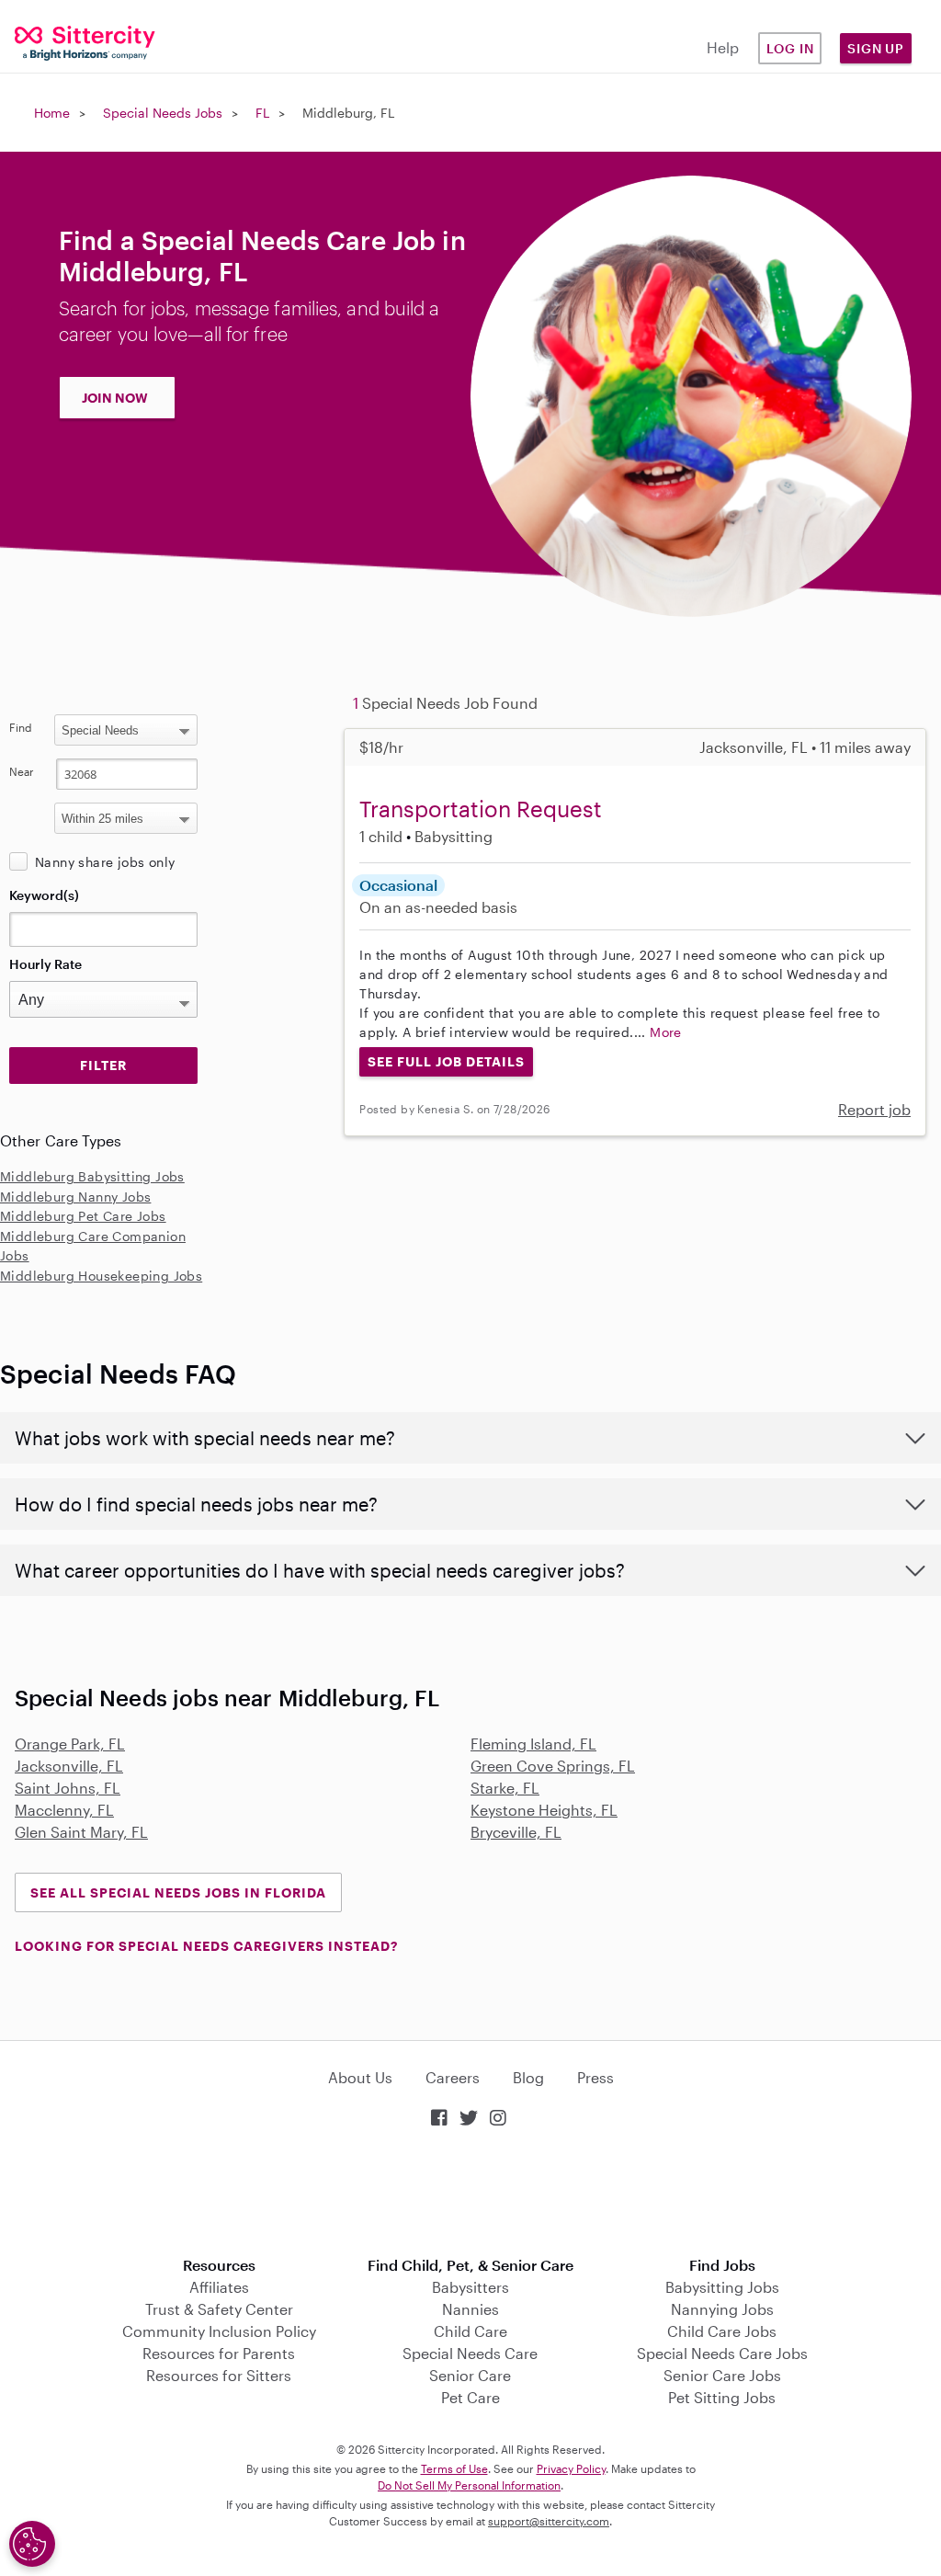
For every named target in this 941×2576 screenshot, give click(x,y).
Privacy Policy (571, 2468)
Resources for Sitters (219, 2375)
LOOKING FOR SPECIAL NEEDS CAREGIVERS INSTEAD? (206, 1946)
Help (723, 47)
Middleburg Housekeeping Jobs (101, 1276)
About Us (360, 2077)
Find (21, 727)
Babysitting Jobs (722, 2287)
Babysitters (470, 2287)
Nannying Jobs (722, 2309)
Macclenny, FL (64, 1810)
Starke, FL (505, 1788)
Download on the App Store (470, 2194)
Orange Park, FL (70, 1744)
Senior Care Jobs (722, 2375)
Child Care (470, 2331)
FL (262, 113)
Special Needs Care (470, 2353)
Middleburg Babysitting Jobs (92, 1176)
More (666, 1032)
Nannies (470, 2309)
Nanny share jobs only (105, 862)
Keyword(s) (44, 895)
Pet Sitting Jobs (722, 2397)
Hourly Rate (45, 964)
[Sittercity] (79, 42)
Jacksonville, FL (69, 1766)
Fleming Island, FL (533, 1744)
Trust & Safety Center (219, 2309)
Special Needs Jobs (163, 113)
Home (52, 113)
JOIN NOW (115, 398)
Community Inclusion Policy (219, 2331)
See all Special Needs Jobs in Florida (178, 1892)
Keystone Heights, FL (544, 1810)
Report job (874, 1109)
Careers (453, 2077)
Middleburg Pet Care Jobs (83, 1216)
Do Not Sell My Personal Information (469, 2485)
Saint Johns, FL (68, 1788)
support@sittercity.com (549, 2521)
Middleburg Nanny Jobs (75, 1197)
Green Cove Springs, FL (553, 1766)
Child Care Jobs (722, 2331)
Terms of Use (454, 2468)
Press (595, 2077)
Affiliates (219, 2287)
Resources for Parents (219, 2353)
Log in (790, 48)
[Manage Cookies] (32, 2544)
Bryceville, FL (516, 1832)
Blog (528, 2077)
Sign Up (876, 48)
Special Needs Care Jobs (722, 2353)
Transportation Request (481, 809)
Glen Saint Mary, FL (81, 1832)
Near (22, 771)
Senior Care (470, 2375)
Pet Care (470, 2397)
